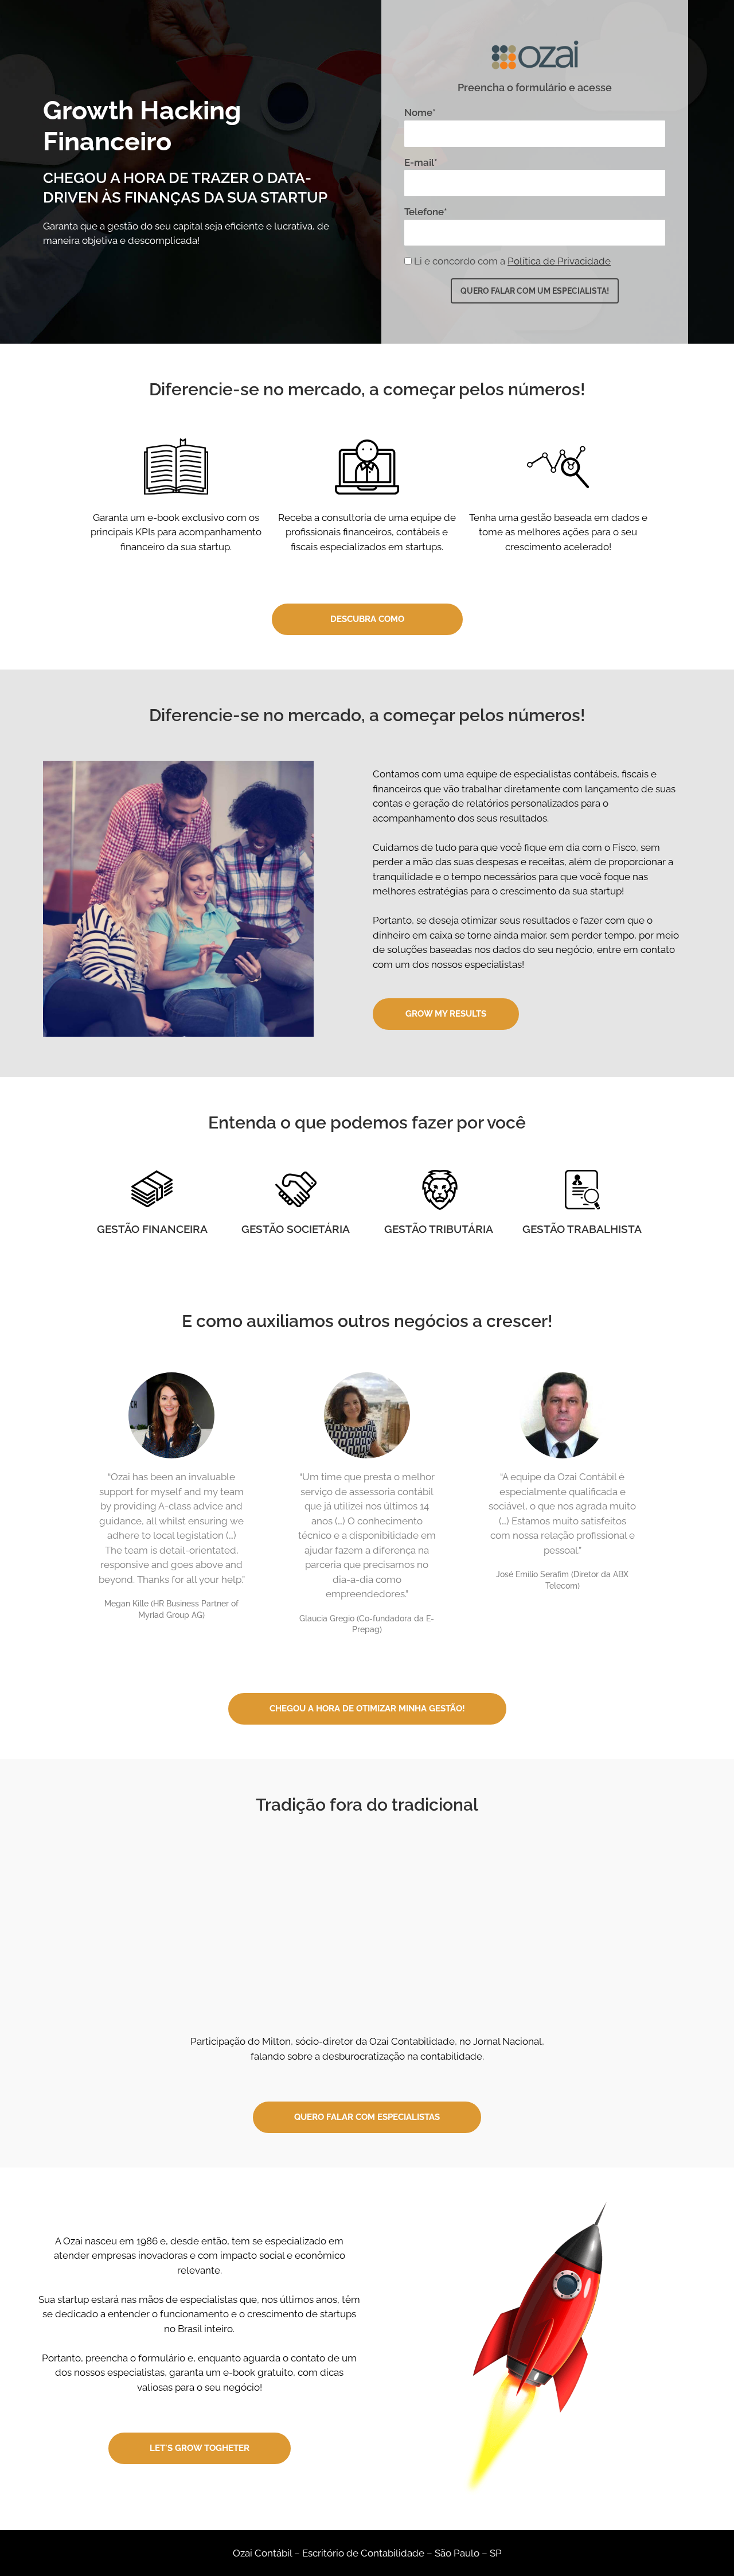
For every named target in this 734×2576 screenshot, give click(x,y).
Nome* (420, 112)
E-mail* (421, 162)
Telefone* (426, 212)
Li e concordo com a (512, 261)
